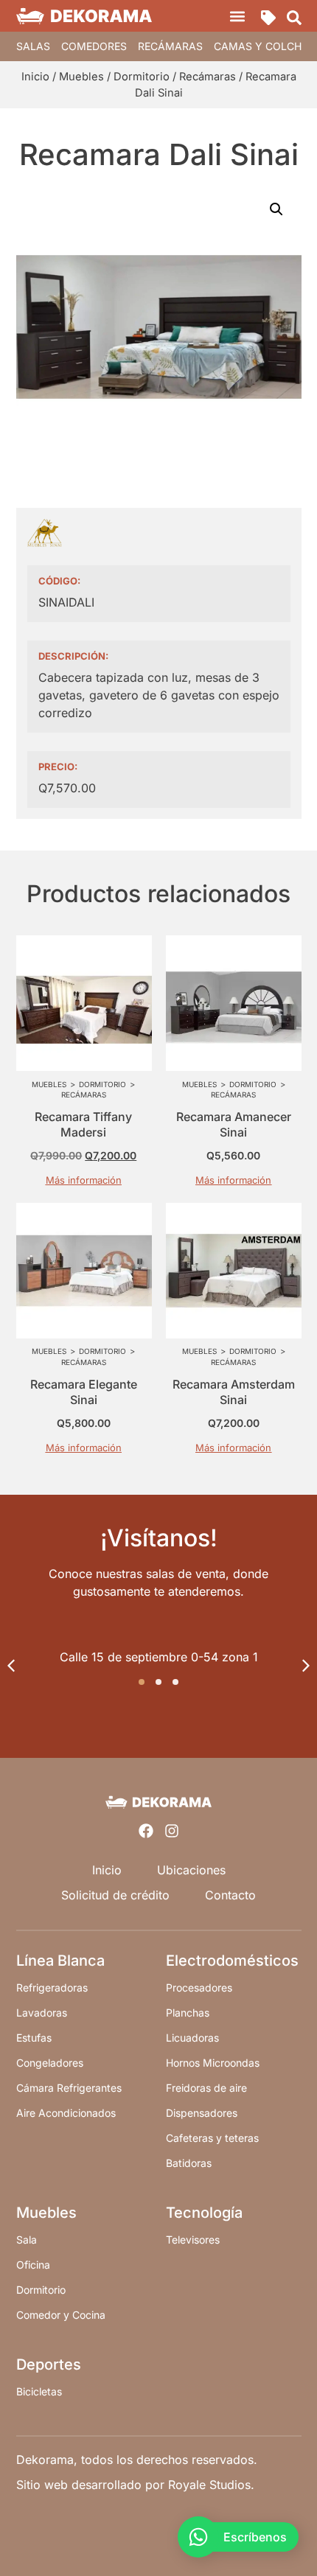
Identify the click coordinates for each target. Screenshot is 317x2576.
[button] (238, 16)
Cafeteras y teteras (212, 2138)
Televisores (193, 2240)
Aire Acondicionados (66, 2113)
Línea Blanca (60, 1961)
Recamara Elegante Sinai (84, 1392)
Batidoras (189, 2163)
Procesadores (199, 1987)
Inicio (35, 77)
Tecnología (204, 2213)
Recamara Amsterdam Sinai (234, 1392)
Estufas (34, 2038)
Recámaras (170, 46)
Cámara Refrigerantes (69, 2088)
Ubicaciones (191, 1870)
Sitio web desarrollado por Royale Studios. (135, 2485)
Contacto (230, 1895)
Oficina (33, 2265)
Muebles (81, 77)
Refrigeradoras (52, 1987)
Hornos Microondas (213, 2063)
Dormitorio (142, 77)
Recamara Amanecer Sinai (234, 1124)
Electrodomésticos (232, 1961)
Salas (33, 46)
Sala (27, 2240)
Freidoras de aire (206, 2088)
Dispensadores (202, 2113)
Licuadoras (192, 2038)
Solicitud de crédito (115, 1895)
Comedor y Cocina (61, 2315)
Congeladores (50, 2063)
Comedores (94, 46)
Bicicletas (39, 2391)
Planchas (188, 2013)
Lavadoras (42, 2013)
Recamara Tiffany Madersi (83, 1124)
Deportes (49, 2364)
